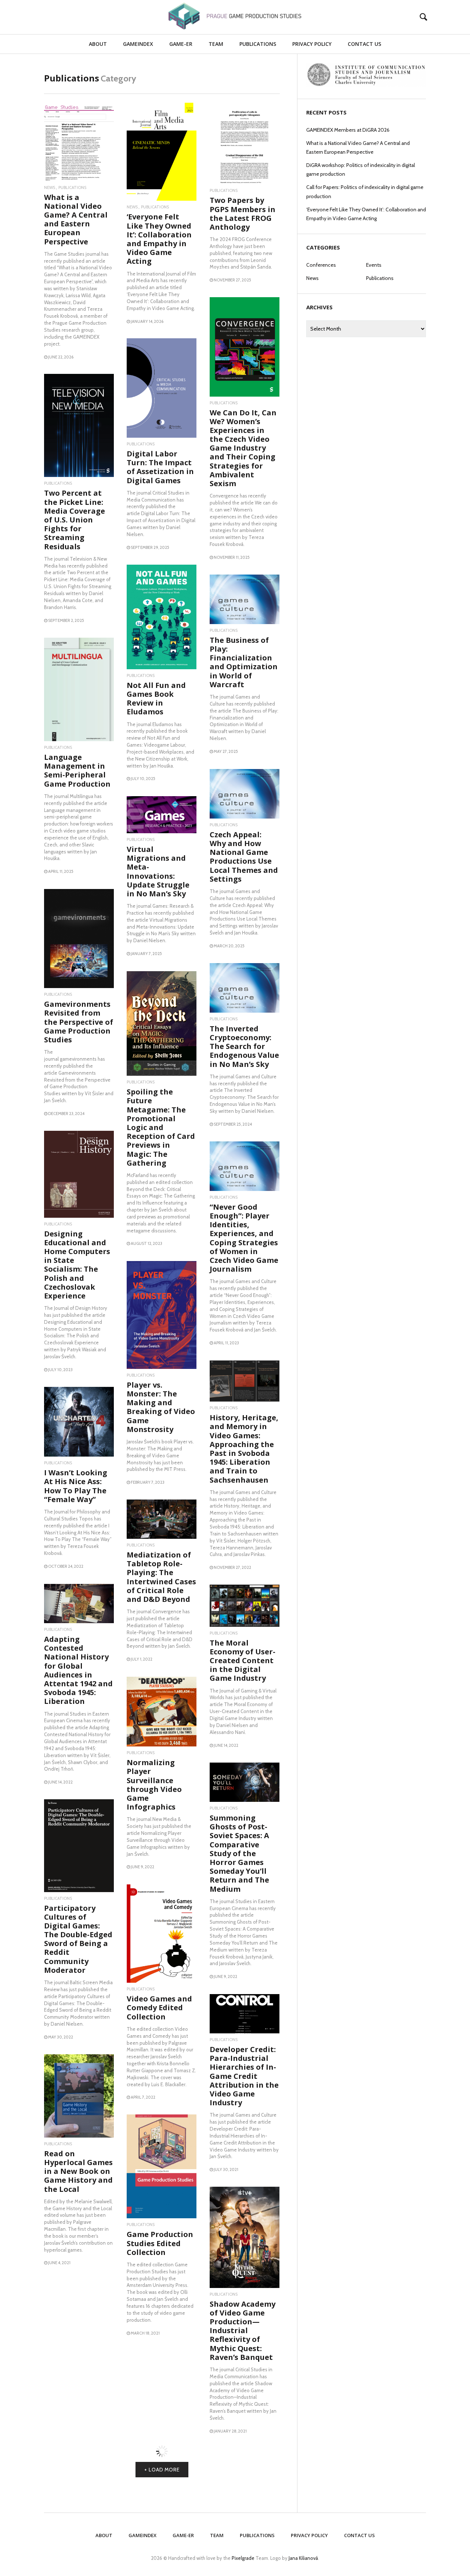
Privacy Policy (312, 44)
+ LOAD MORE (162, 2555)
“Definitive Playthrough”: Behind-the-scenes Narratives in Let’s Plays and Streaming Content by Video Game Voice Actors (78, 2377)
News (50, 188)
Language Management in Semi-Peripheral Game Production (77, 770)
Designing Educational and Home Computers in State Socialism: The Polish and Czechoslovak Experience (77, 1265)
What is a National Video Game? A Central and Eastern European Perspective (76, 219)
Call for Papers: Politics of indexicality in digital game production (365, 192)
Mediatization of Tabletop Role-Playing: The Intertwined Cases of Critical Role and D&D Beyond (161, 1577)
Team (216, 44)
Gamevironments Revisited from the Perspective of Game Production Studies (79, 1022)
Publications (258, 44)
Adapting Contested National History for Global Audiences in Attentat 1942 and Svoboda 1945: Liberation (78, 1670)
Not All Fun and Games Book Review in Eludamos (156, 699)
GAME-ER (181, 44)
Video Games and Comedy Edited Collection (159, 2007)
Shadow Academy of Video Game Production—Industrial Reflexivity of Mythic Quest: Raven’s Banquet (243, 2331)
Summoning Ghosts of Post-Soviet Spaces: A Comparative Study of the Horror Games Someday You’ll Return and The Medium (239, 1853)
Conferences (321, 265)
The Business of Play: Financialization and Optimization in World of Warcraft (244, 662)
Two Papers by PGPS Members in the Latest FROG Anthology (243, 214)
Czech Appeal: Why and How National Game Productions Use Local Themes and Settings (244, 857)
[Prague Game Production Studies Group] (235, 16)
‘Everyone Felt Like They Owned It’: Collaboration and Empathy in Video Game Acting (159, 239)
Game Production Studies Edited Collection (160, 2243)
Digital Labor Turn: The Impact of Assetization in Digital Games (160, 467)
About (98, 44)
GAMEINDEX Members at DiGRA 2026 (348, 130)
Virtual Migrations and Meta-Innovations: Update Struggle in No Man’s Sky (158, 871)
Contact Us (364, 44)
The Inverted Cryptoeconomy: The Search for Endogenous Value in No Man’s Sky (244, 1046)
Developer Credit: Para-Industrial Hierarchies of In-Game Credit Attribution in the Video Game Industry (244, 2076)
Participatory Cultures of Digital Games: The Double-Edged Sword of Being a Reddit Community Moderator (78, 1939)
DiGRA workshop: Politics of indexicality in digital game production (361, 170)
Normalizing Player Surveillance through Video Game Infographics (154, 1785)
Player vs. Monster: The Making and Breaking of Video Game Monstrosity (161, 1407)
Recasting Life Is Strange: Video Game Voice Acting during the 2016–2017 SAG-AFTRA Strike (161, 2432)
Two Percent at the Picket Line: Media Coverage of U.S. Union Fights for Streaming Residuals (75, 520)
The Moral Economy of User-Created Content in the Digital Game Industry (243, 1661)
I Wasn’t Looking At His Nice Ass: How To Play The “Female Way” (76, 1486)
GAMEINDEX (138, 44)
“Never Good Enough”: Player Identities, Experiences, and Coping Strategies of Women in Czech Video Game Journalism (244, 1238)
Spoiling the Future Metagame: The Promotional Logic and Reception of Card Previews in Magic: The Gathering (161, 1127)
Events (374, 265)
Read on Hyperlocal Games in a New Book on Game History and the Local (78, 2171)
